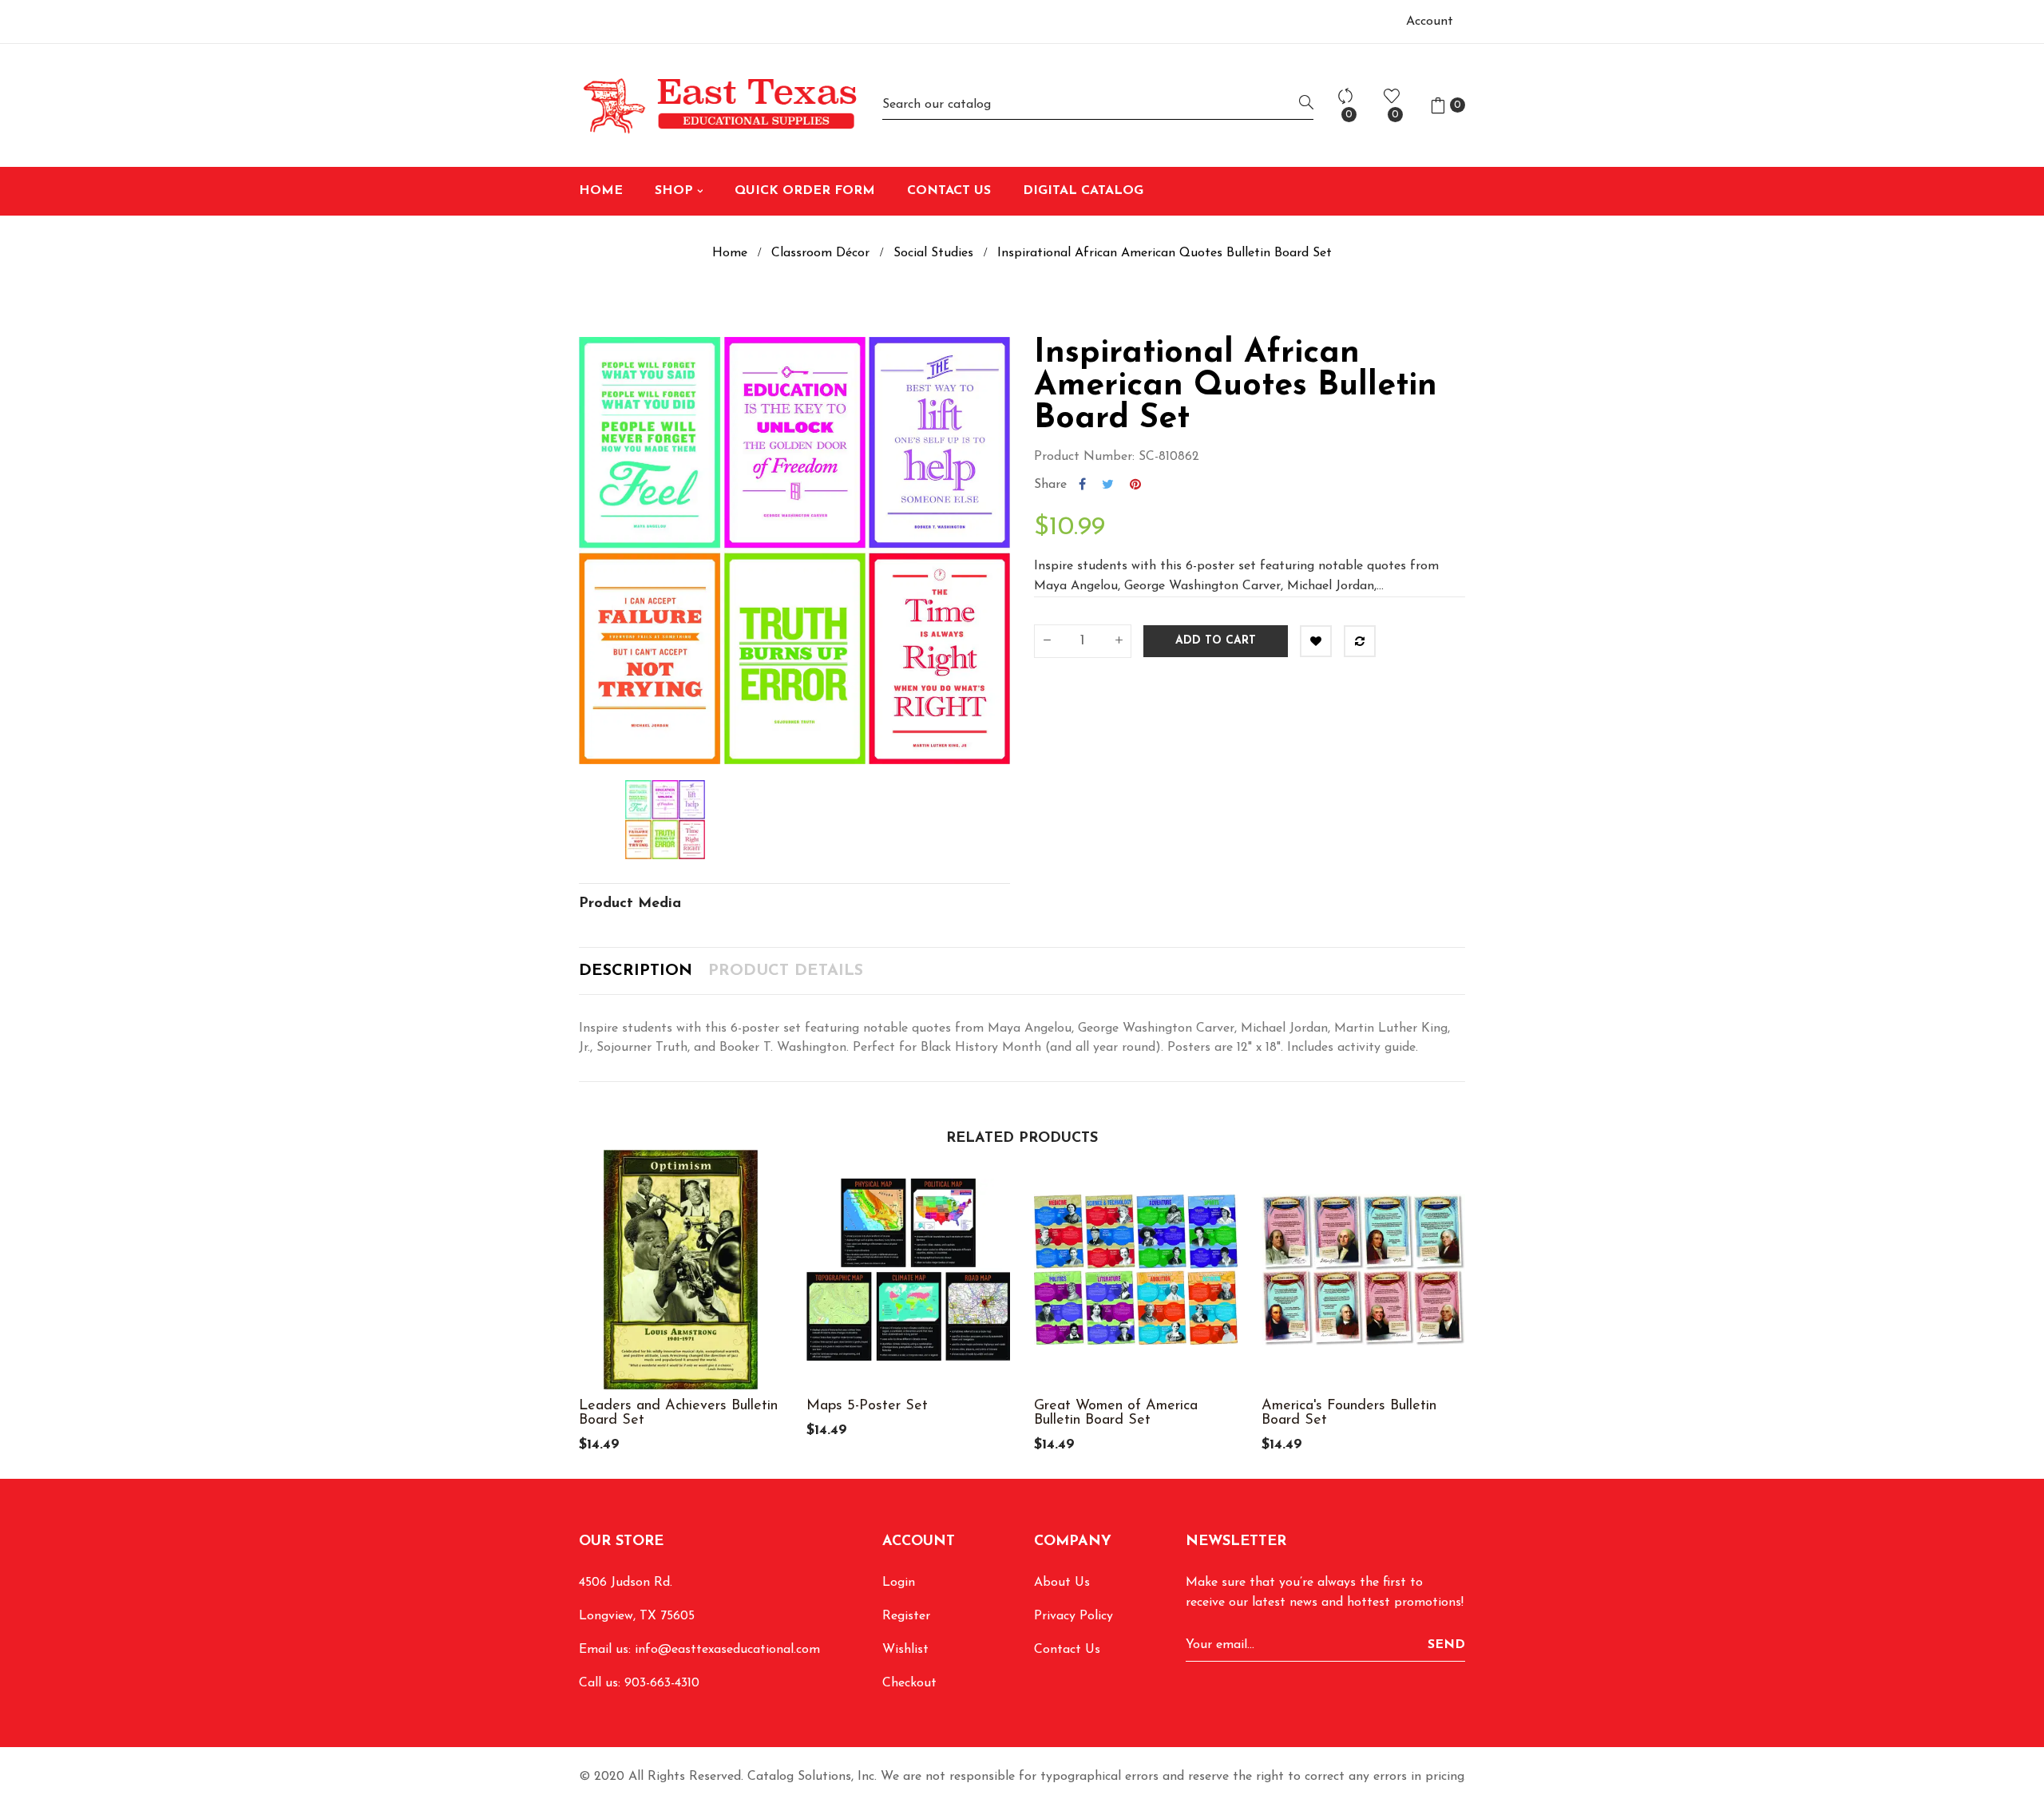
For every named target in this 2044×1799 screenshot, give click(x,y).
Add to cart (1216, 641)
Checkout (909, 1683)
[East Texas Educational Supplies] (719, 105)
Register (906, 1616)
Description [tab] (636, 971)
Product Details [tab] (786, 971)
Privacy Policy (1073, 1616)
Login (899, 1583)
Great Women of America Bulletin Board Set (1116, 1413)
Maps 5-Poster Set (867, 1406)
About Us (1062, 1583)
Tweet (1108, 485)
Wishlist (905, 1650)
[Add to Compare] (1360, 641)
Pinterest (1135, 485)
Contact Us (1067, 1650)
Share (1082, 485)
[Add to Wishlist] (1316, 641)
